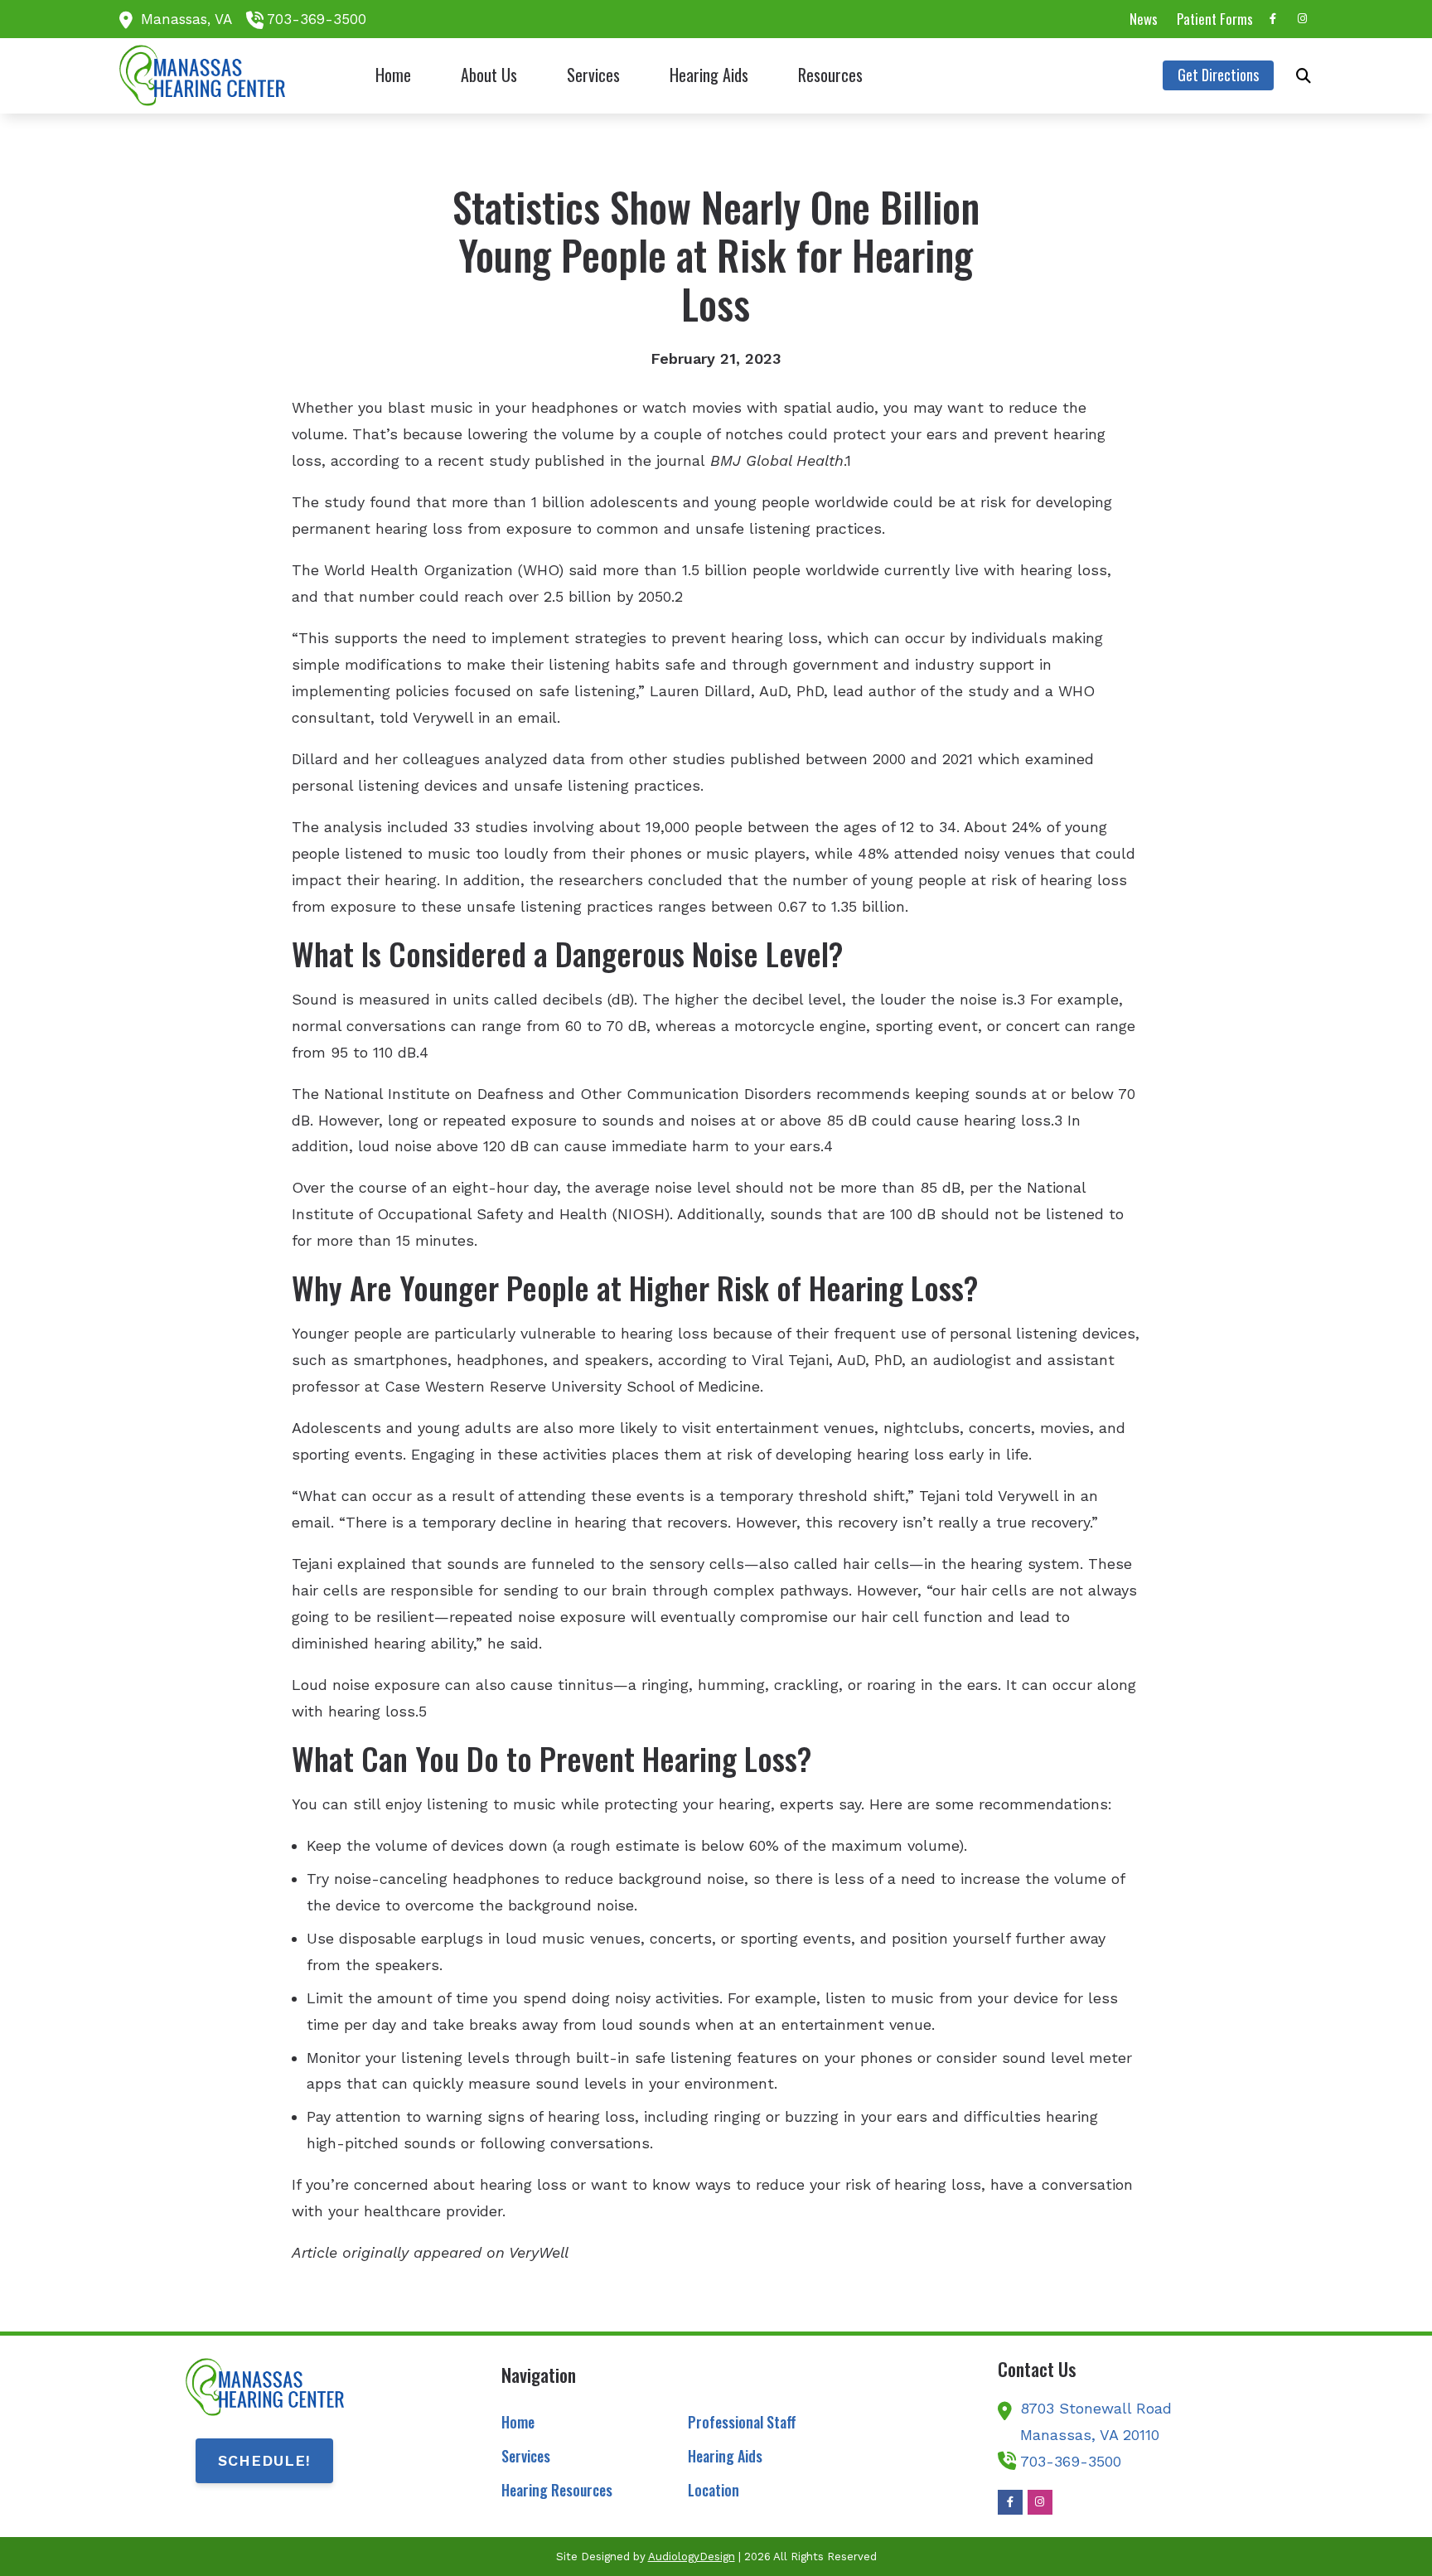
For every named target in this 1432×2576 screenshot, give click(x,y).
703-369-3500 (317, 19)
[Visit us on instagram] (1303, 19)
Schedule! (264, 2460)
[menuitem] (1144, 19)
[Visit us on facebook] (1273, 19)
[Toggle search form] (1304, 75)
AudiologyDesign (692, 2557)
